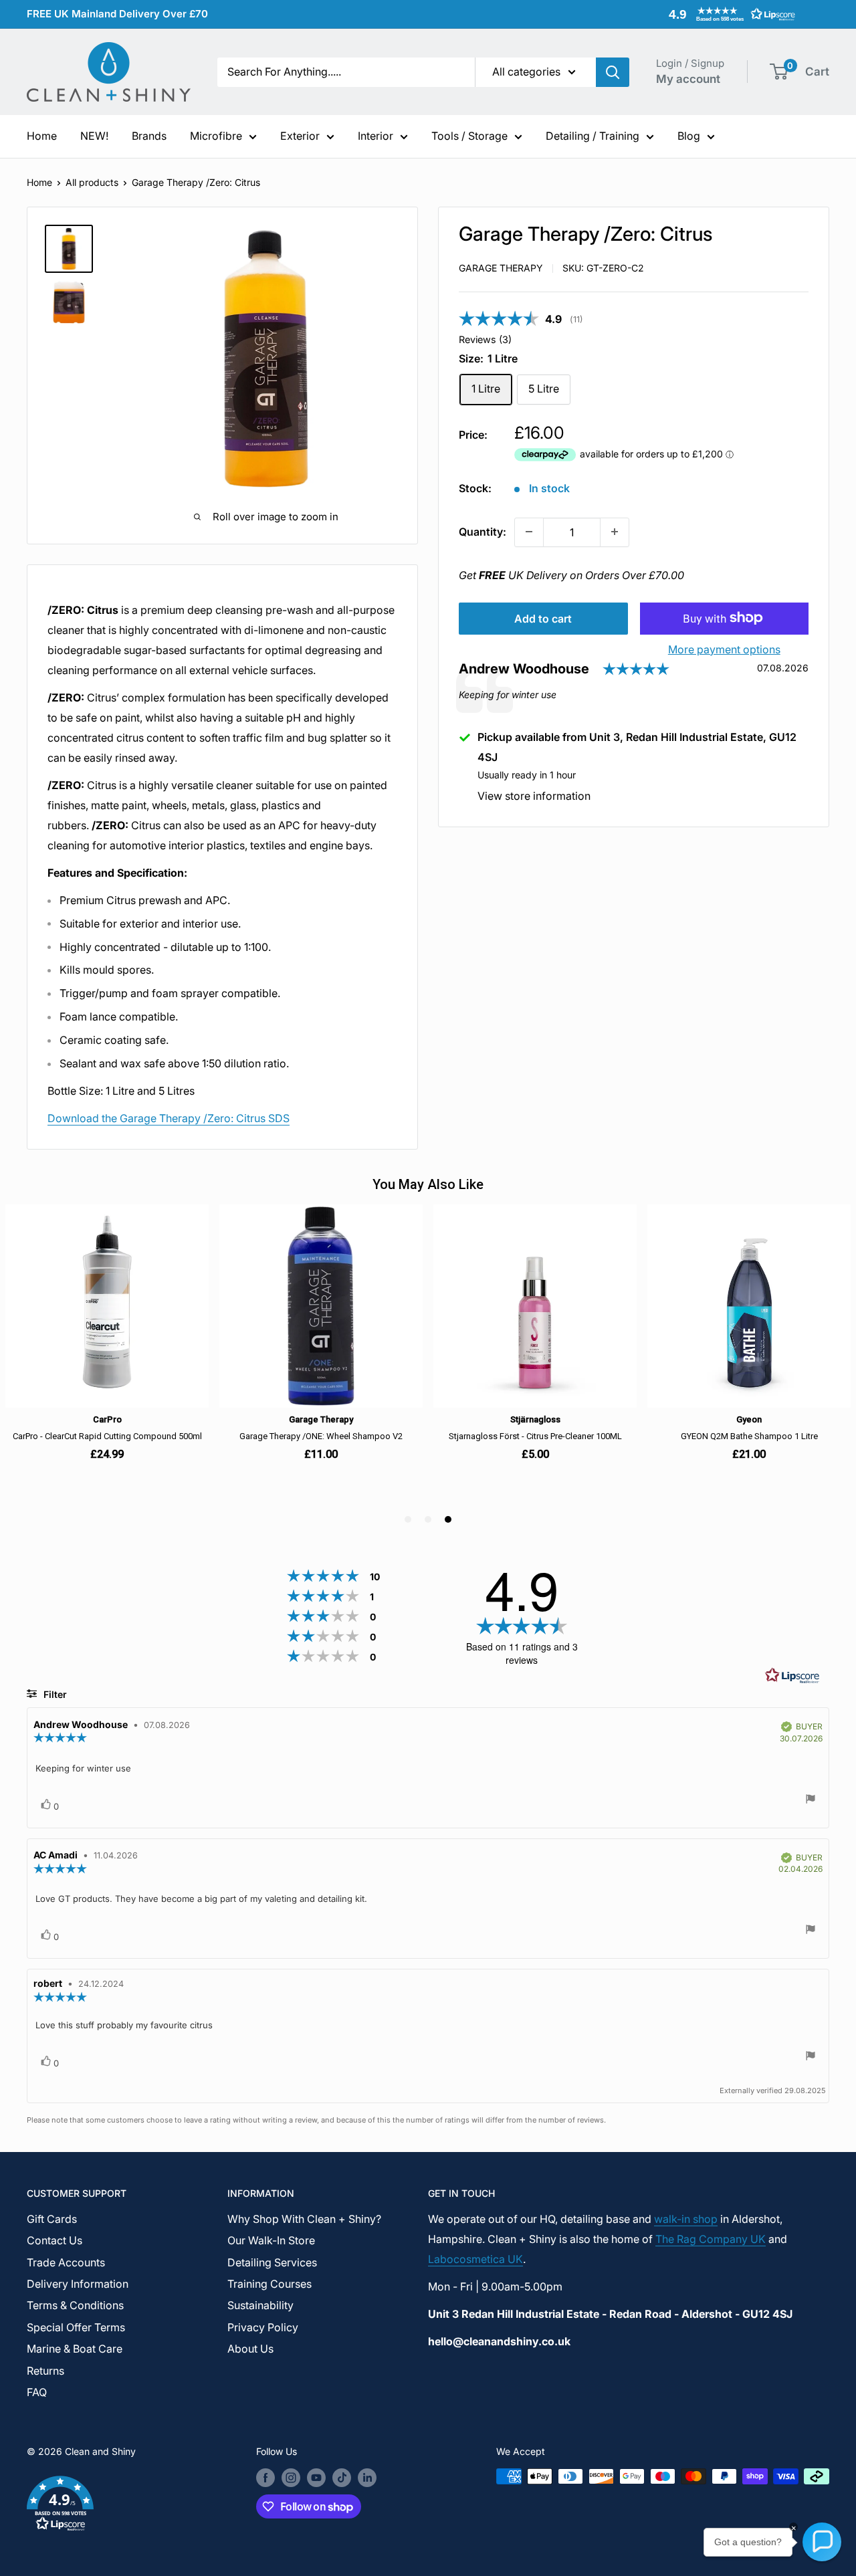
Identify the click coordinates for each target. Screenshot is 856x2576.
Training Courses (270, 2284)
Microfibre (216, 136)
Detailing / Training (593, 136)
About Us (250, 2349)
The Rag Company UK (711, 2239)
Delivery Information (78, 2284)
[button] (729, 14)
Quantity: (483, 531)
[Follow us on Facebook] (265, 2478)
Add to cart (543, 618)
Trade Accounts (66, 2262)
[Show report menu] (811, 1801)
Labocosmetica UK (475, 2259)
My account (688, 79)
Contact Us (55, 2240)
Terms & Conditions (75, 2305)
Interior (376, 136)
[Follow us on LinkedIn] (367, 2478)
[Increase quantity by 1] (615, 532)
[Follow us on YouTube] (316, 2478)
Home (42, 136)
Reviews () (485, 339)
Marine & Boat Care (75, 2349)
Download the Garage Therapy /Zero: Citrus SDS (169, 1118)
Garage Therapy (501, 268)
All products (92, 182)
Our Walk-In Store (271, 2240)
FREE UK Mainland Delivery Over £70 (117, 14)
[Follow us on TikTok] (342, 2478)
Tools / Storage (469, 136)
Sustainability (260, 2305)
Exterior (300, 136)
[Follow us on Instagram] (291, 2478)
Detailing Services (272, 2262)
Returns (45, 2371)
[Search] (613, 72)
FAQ (37, 2392)
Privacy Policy (263, 2327)
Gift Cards (52, 2219)
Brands (149, 136)
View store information (534, 796)
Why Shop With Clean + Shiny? (304, 2219)
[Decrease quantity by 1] (529, 532)
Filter (54, 1694)
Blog (689, 136)
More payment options (724, 649)
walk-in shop (686, 2219)
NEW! (94, 136)
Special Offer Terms (76, 2327)
